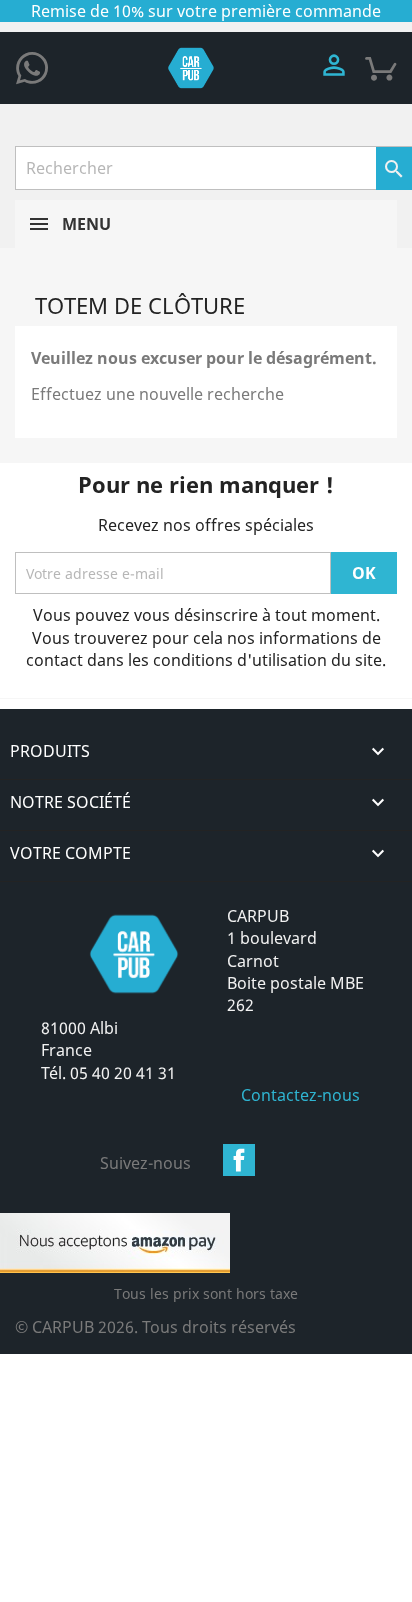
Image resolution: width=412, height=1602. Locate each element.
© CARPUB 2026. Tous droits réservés (155, 1327)
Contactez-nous (300, 1095)
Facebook (239, 1160)
